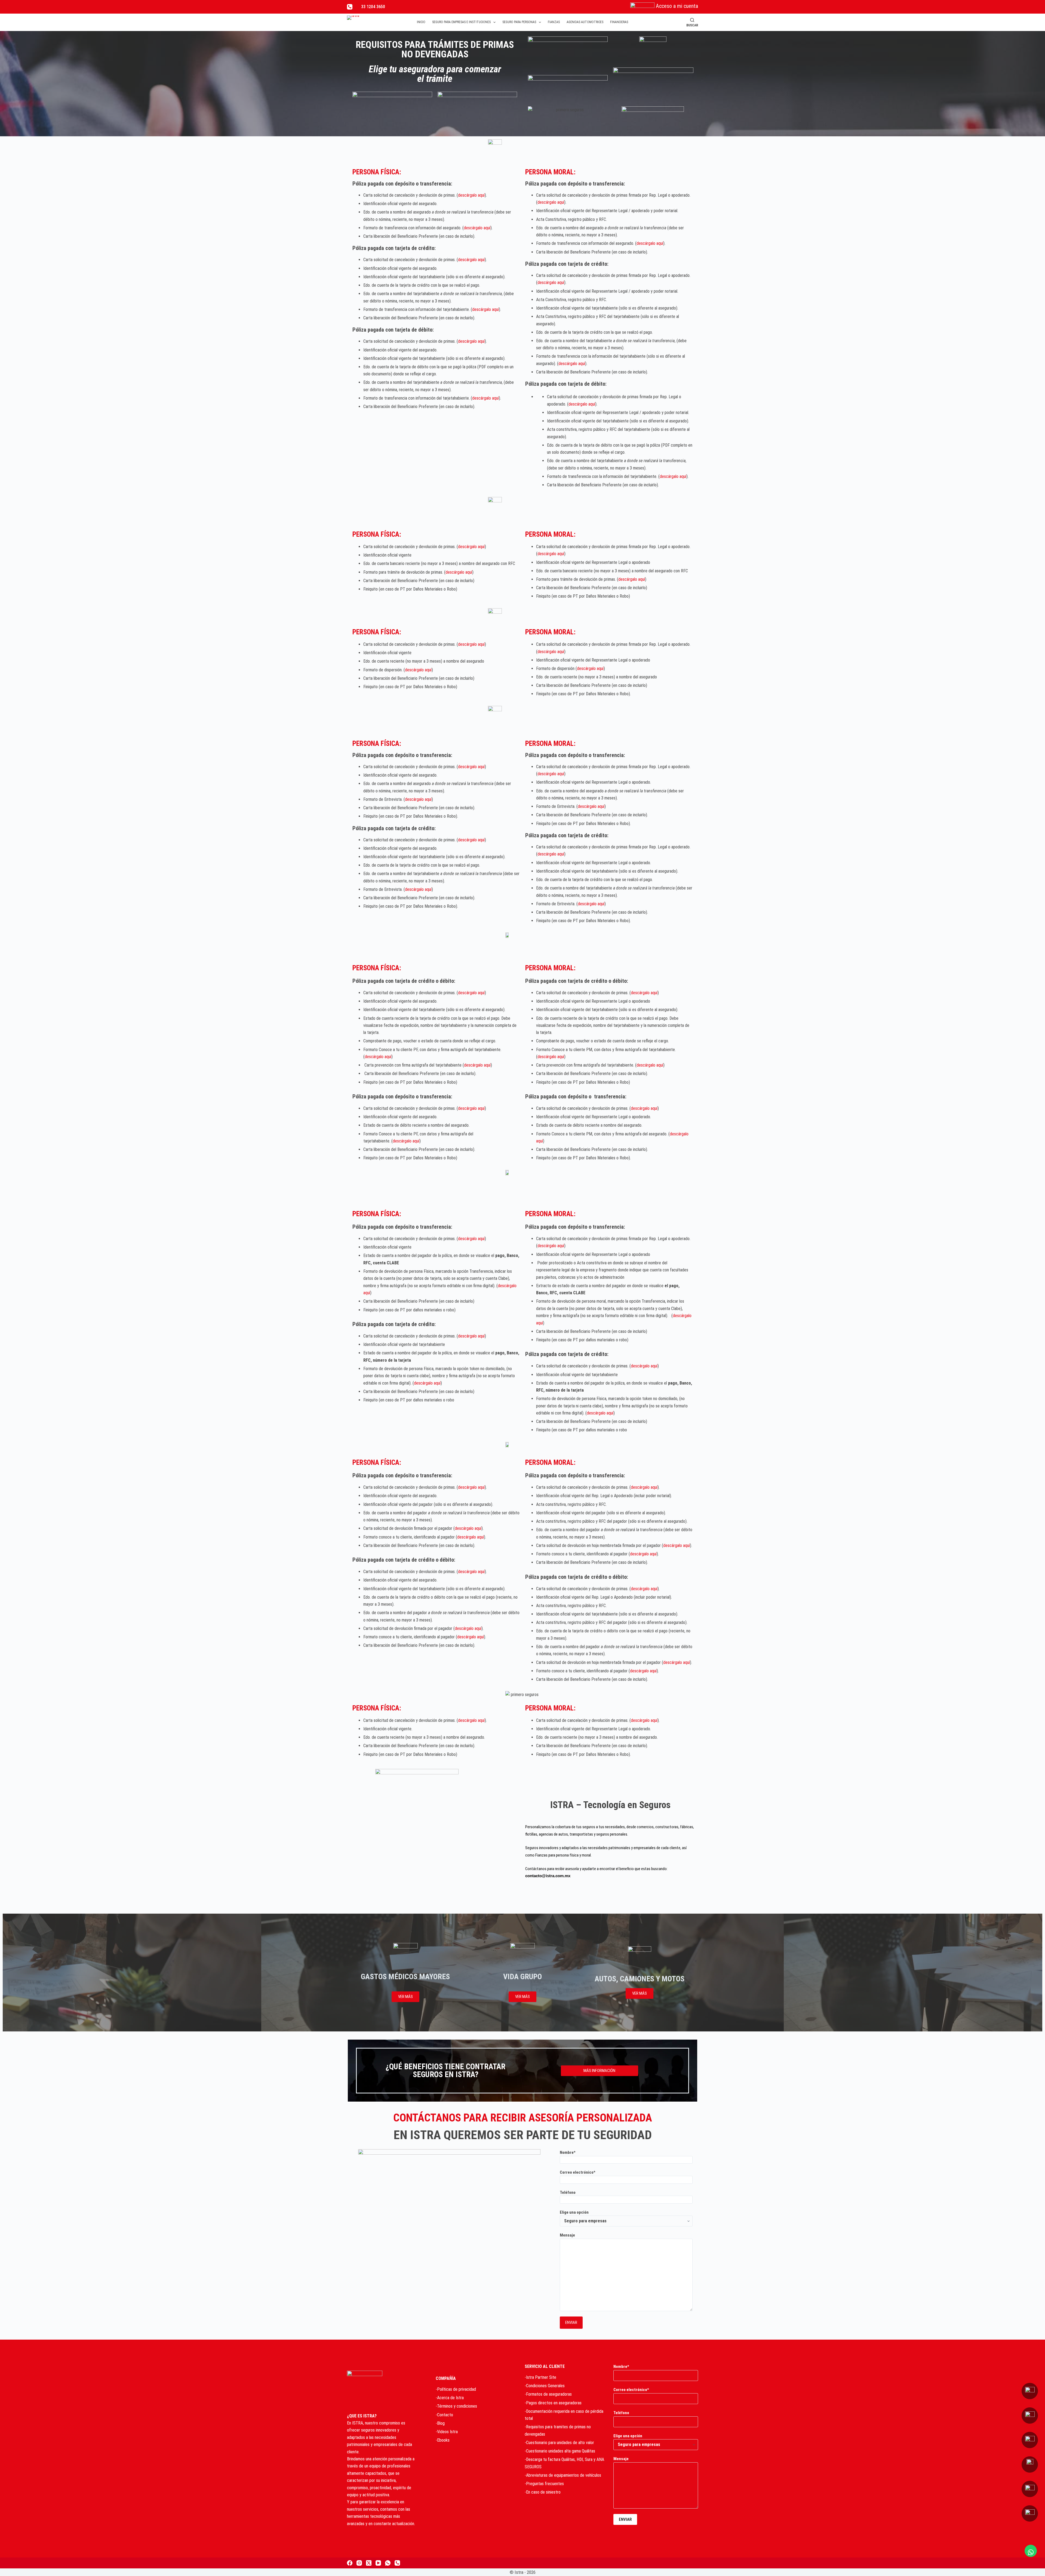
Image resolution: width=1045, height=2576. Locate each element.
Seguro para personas (519, 22)
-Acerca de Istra (450, 2398)
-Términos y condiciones (456, 2406)
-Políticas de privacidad (456, 2389)
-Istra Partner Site (540, 2377)
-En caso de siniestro (543, 2492)
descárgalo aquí (471, 195)
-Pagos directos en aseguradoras (553, 2403)
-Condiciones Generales (545, 2386)
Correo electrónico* (578, 2172)
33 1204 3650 (373, 7)
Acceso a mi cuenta (677, 6)
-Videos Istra (447, 2432)
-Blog (440, 2423)
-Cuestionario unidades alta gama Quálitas (560, 2451)
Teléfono (568, 2192)
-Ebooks (443, 2440)
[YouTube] (378, 2563)
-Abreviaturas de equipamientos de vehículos (563, 2475)
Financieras (619, 22)
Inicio (421, 22)
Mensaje (567, 2235)
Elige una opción (574, 2212)
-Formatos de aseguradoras (548, 2394)
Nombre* (568, 2152)
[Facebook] (350, 2563)
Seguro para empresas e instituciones (461, 22)
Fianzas (554, 22)
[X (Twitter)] (369, 2563)
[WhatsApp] (388, 2563)
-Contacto (444, 2415)
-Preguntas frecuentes (544, 2484)
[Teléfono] (350, 7)
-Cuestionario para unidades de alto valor (559, 2443)
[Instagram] (359, 2563)
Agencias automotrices (585, 22)
